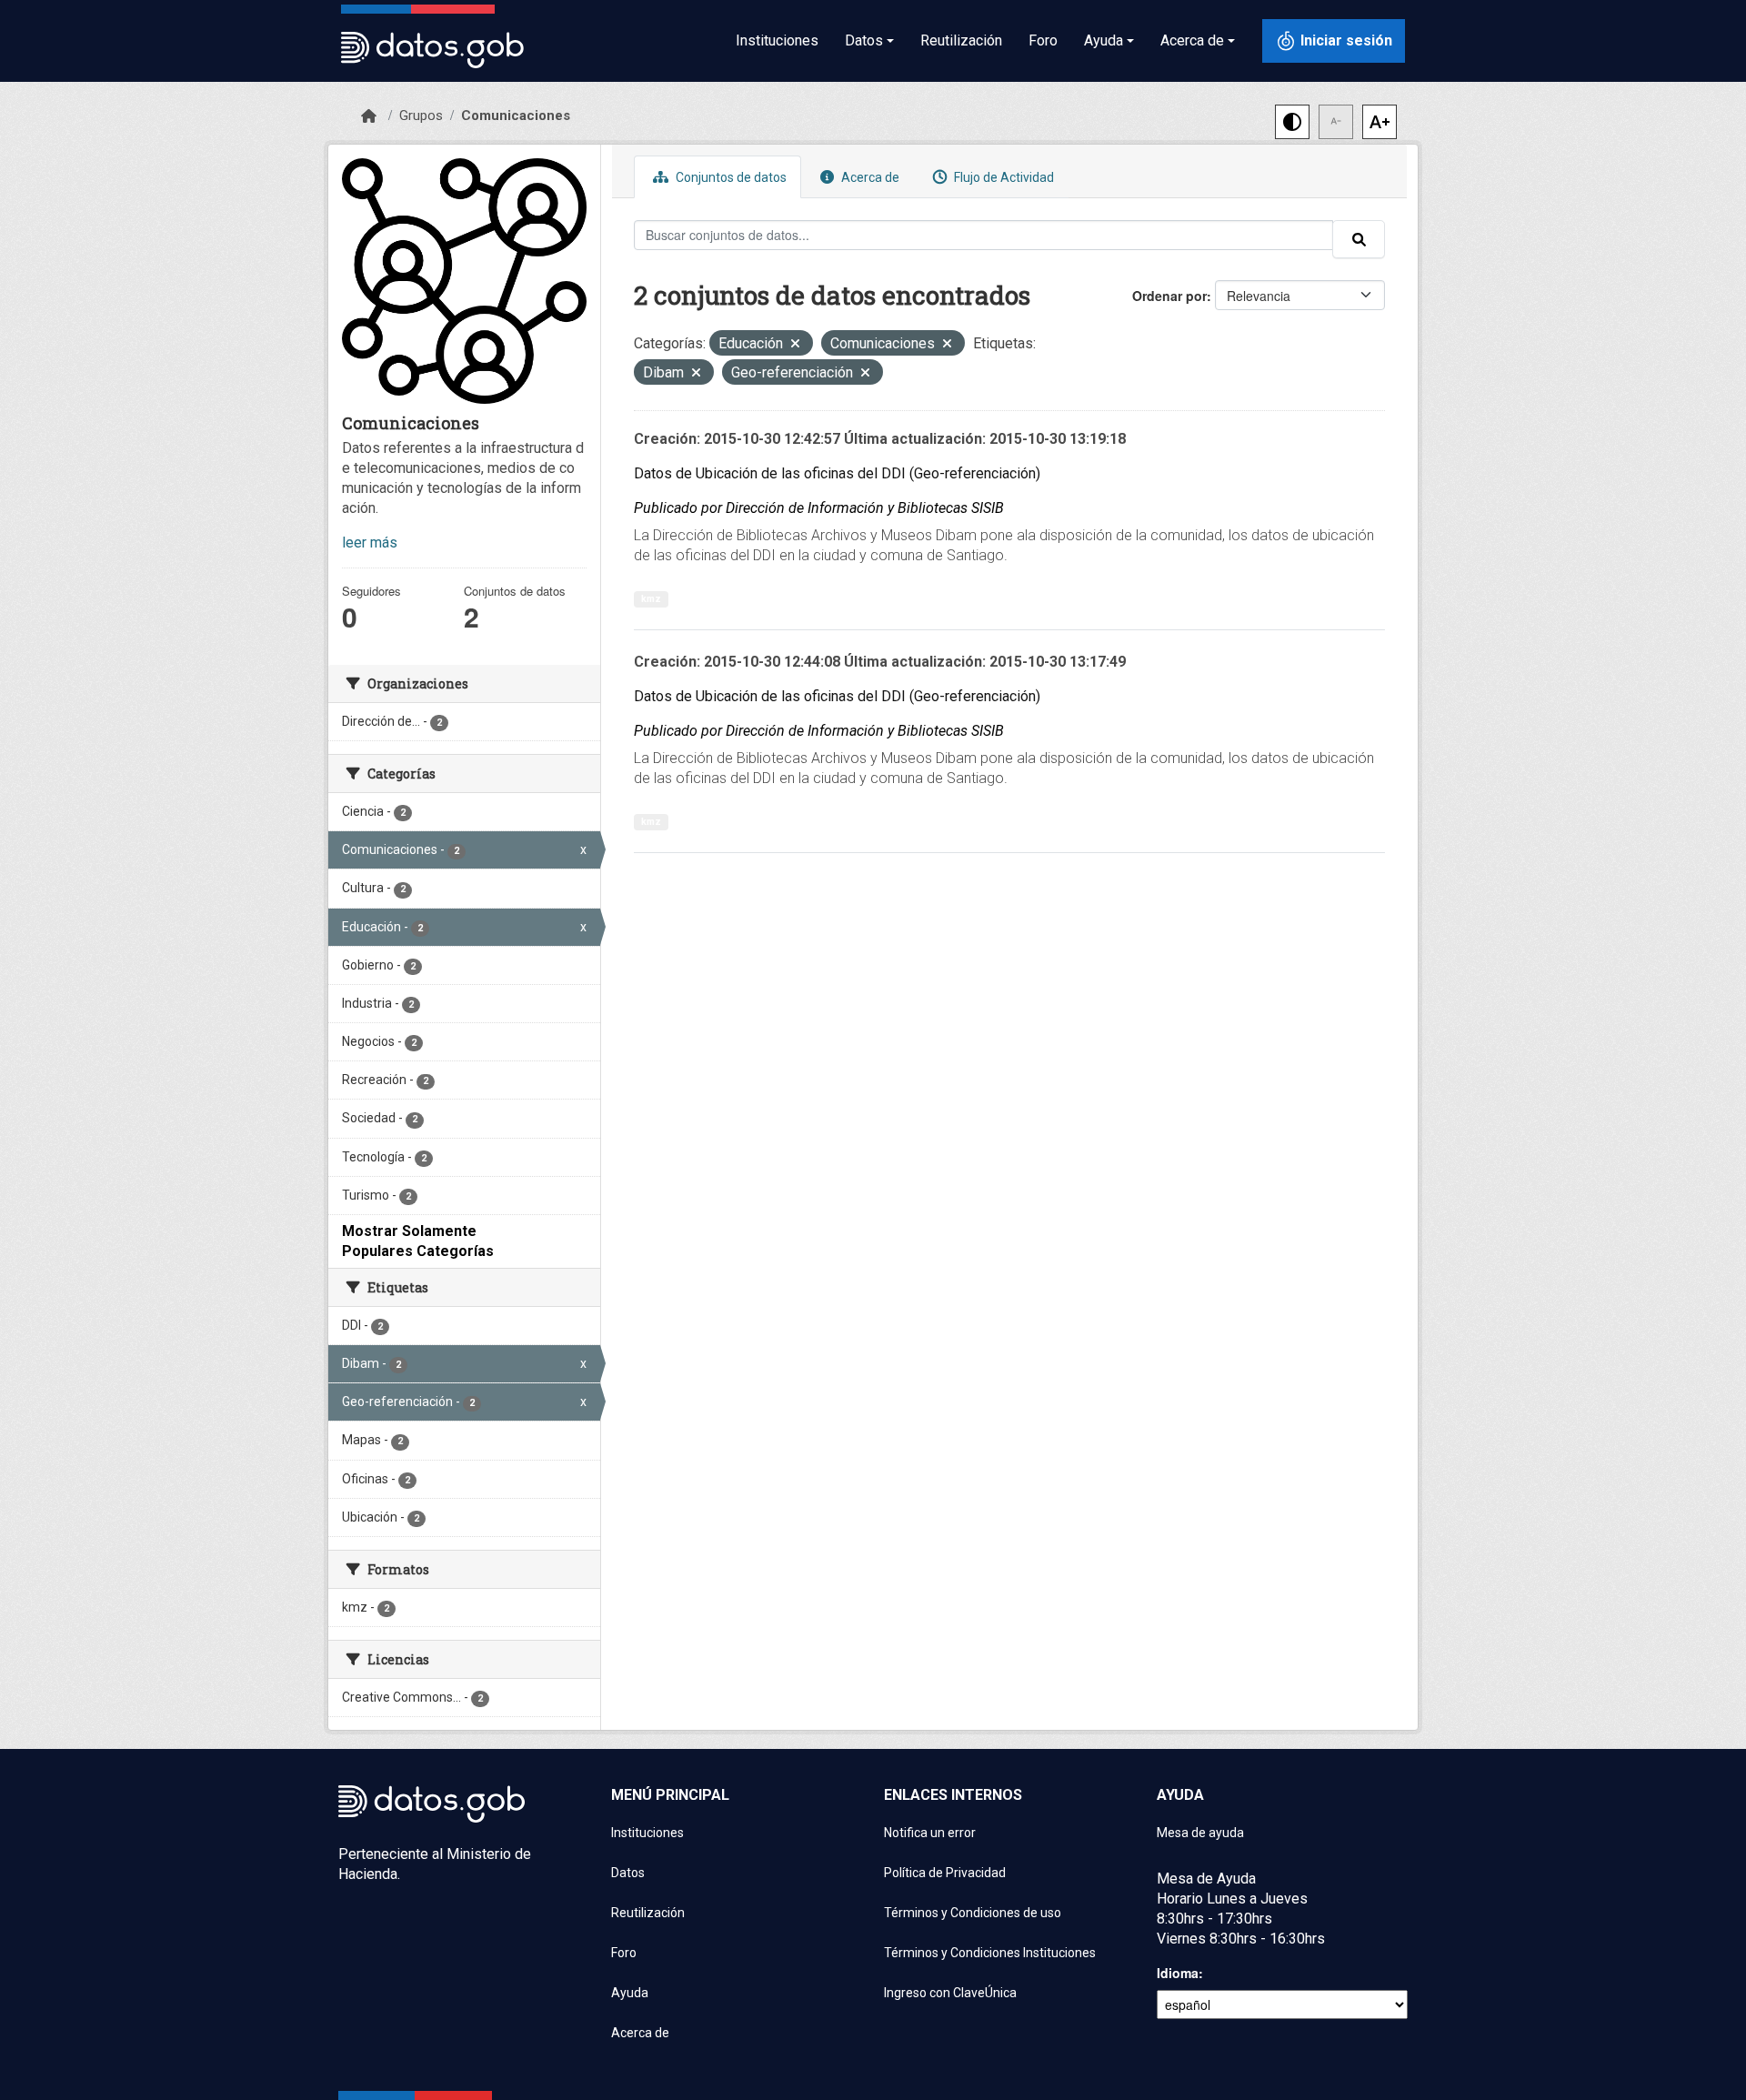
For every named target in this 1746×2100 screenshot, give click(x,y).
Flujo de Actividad (1003, 177)
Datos (628, 1873)
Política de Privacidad (945, 1873)
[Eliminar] (795, 345)
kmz (651, 599)
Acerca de (869, 177)
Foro (1043, 40)
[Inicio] (369, 116)
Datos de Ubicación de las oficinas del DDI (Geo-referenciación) (837, 473)
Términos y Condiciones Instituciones (990, 1953)
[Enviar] (1359, 239)
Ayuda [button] (1104, 40)
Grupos (421, 116)
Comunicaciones (516, 116)
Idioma (1178, 1973)
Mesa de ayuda (1200, 1833)
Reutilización (961, 40)
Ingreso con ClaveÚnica (950, 1993)
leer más (370, 543)
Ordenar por (1169, 296)
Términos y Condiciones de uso (973, 1913)
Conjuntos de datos (730, 177)
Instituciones (777, 40)
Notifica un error (930, 1833)
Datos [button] (864, 40)
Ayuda (630, 1993)
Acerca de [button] (1192, 40)
